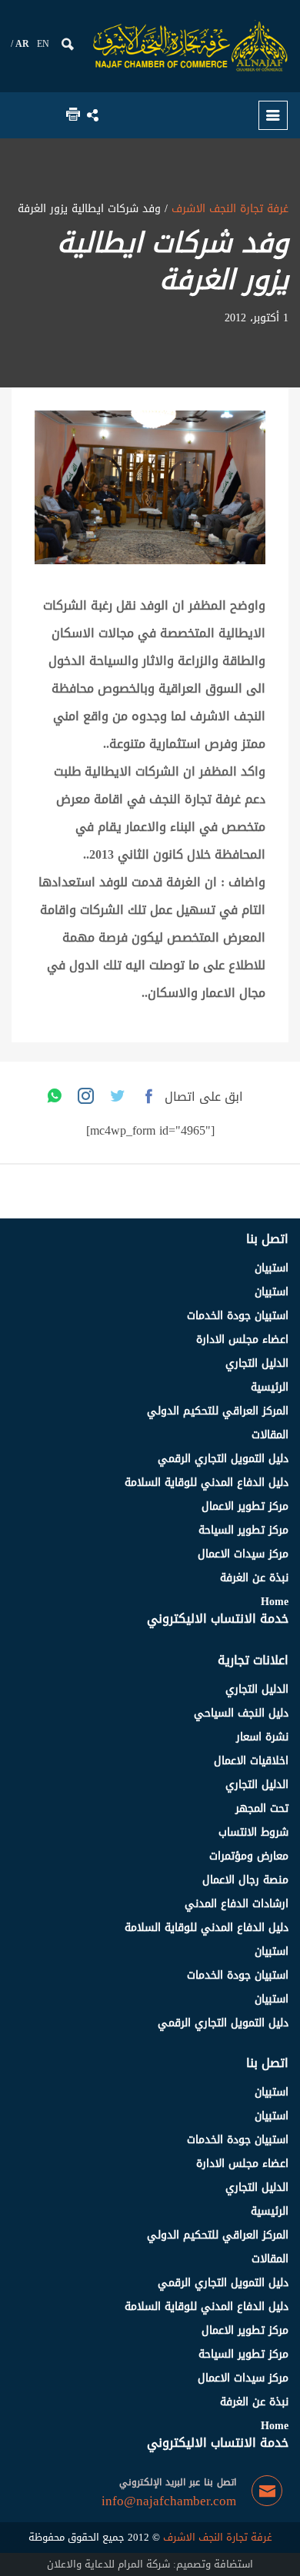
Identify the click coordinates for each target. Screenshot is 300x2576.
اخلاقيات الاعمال (251, 1761)
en (43, 44)
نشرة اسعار (262, 1737)
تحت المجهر (262, 1808)
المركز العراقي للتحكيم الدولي (218, 1411)
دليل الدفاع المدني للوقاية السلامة (207, 1482)
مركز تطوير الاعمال (245, 1506)
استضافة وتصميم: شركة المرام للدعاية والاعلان (150, 2564)
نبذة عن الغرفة (254, 1578)
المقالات (270, 1435)
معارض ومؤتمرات (249, 1856)
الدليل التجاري (257, 1363)
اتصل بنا (267, 1239)
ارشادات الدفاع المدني (237, 1904)
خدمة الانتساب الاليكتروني (218, 1619)
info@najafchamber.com (169, 2501)
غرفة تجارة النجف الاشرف (228, 209)
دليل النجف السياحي (241, 1713)
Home (275, 1602)
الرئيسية (270, 1387)
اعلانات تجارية (253, 1660)
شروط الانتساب (253, 1832)
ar (22, 44)
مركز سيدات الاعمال (243, 1554)
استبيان (272, 1268)
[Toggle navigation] (273, 115)
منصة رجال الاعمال (245, 1880)
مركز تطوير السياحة (243, 1530)
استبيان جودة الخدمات (238, 1316)
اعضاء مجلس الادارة (242, 1340)
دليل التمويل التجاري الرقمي (223, 1459)
